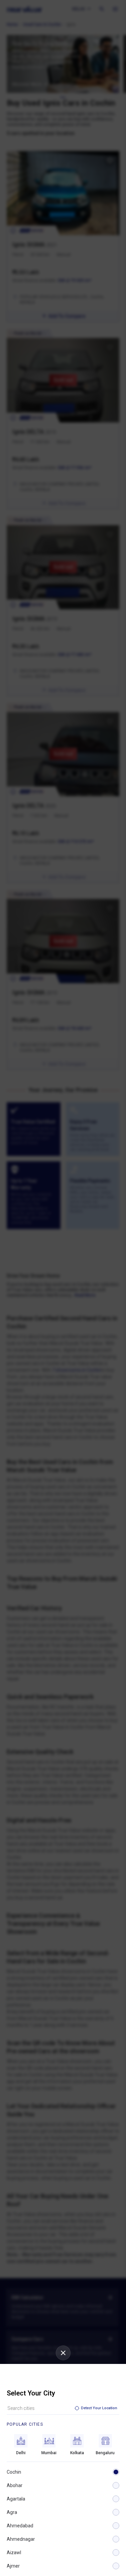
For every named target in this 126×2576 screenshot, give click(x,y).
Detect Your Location (99, 2408)
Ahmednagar (21, 2539)
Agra (12, 2512)
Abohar (15, 2485)
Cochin (14, 2472)
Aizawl (14, 2553)
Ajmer (13, 2566)
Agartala (16, 2499)
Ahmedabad (20, 2526)
